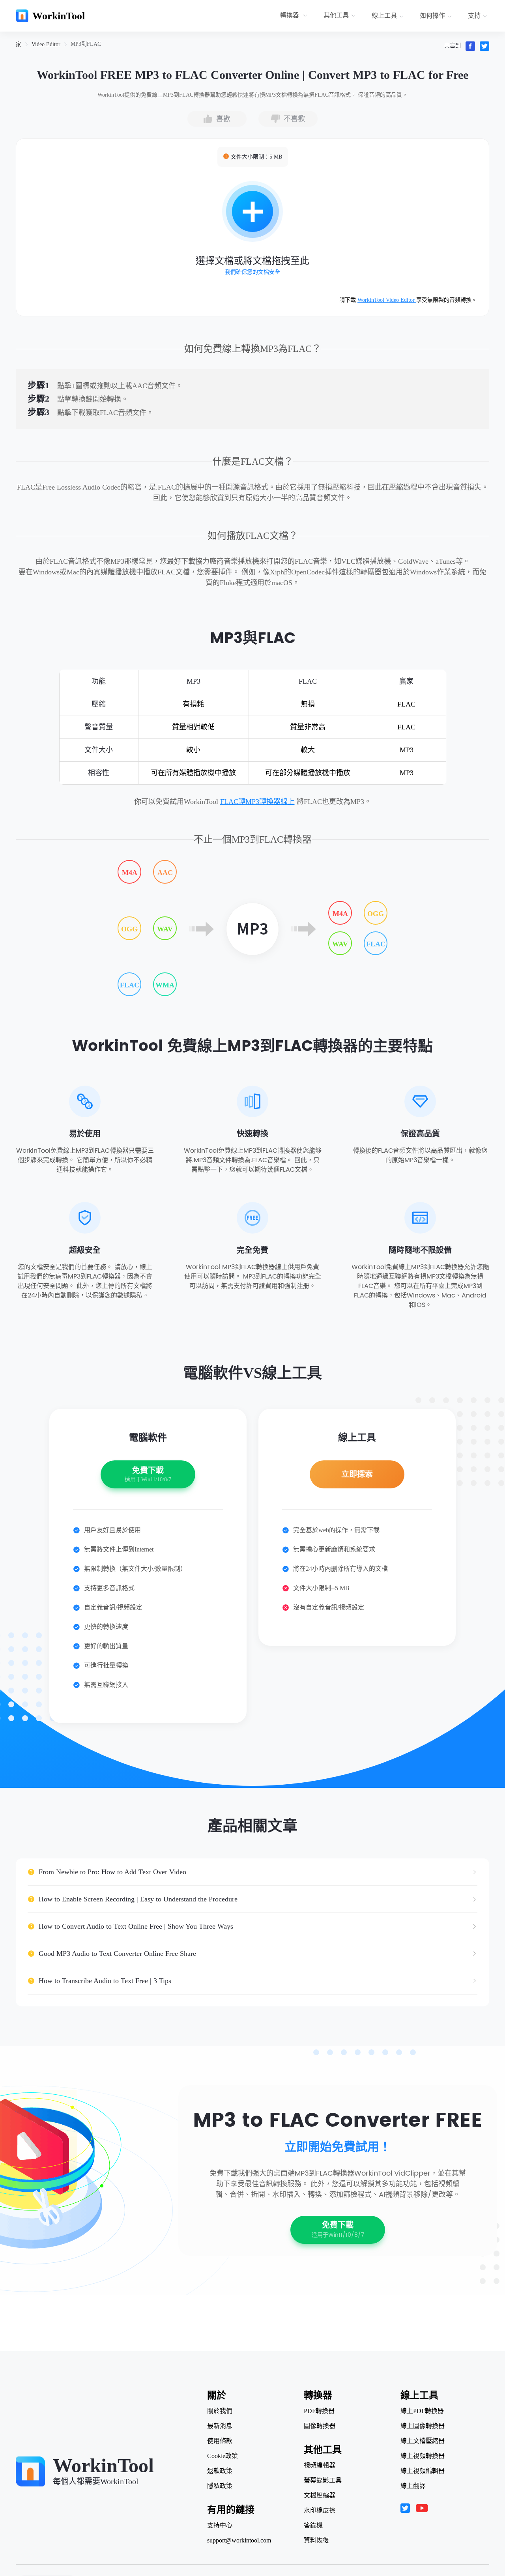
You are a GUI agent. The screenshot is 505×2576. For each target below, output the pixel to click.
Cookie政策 (223, 2456)
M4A (130, 873)
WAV (165, 929)
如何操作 (432, 16)
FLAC (130, 985)
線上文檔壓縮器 (423, 2441)
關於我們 (220, 2411)
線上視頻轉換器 (423, 2456)
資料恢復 (316, 2540)
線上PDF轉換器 (422, 2411)
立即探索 (357, 1474)
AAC (165, 873)
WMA (165, 985)
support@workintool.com (239, 2540)
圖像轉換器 (320, 2426)
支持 (474, 16)
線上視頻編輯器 (423, 2471)
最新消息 (220, 2426)
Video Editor (46, 44)
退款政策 (220, 2471)
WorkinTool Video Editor (387, 300)
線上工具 (384, 16)
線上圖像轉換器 (423, 2426)
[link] (19, 44)
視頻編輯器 (320, 2466)
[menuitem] (295, 16)
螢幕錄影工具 (323, 2481)
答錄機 (313, 2526)
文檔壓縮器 (320, 2496)
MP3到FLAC (86, 44)
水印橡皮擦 (320, 2511)
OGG (129, 929)
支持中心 (220, 2526)
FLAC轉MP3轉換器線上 (257, 802)
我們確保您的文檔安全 (252, 272)
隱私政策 (220, 2486)
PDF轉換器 (319, 2411)
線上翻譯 (413, 2486)
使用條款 (220, 2441)
